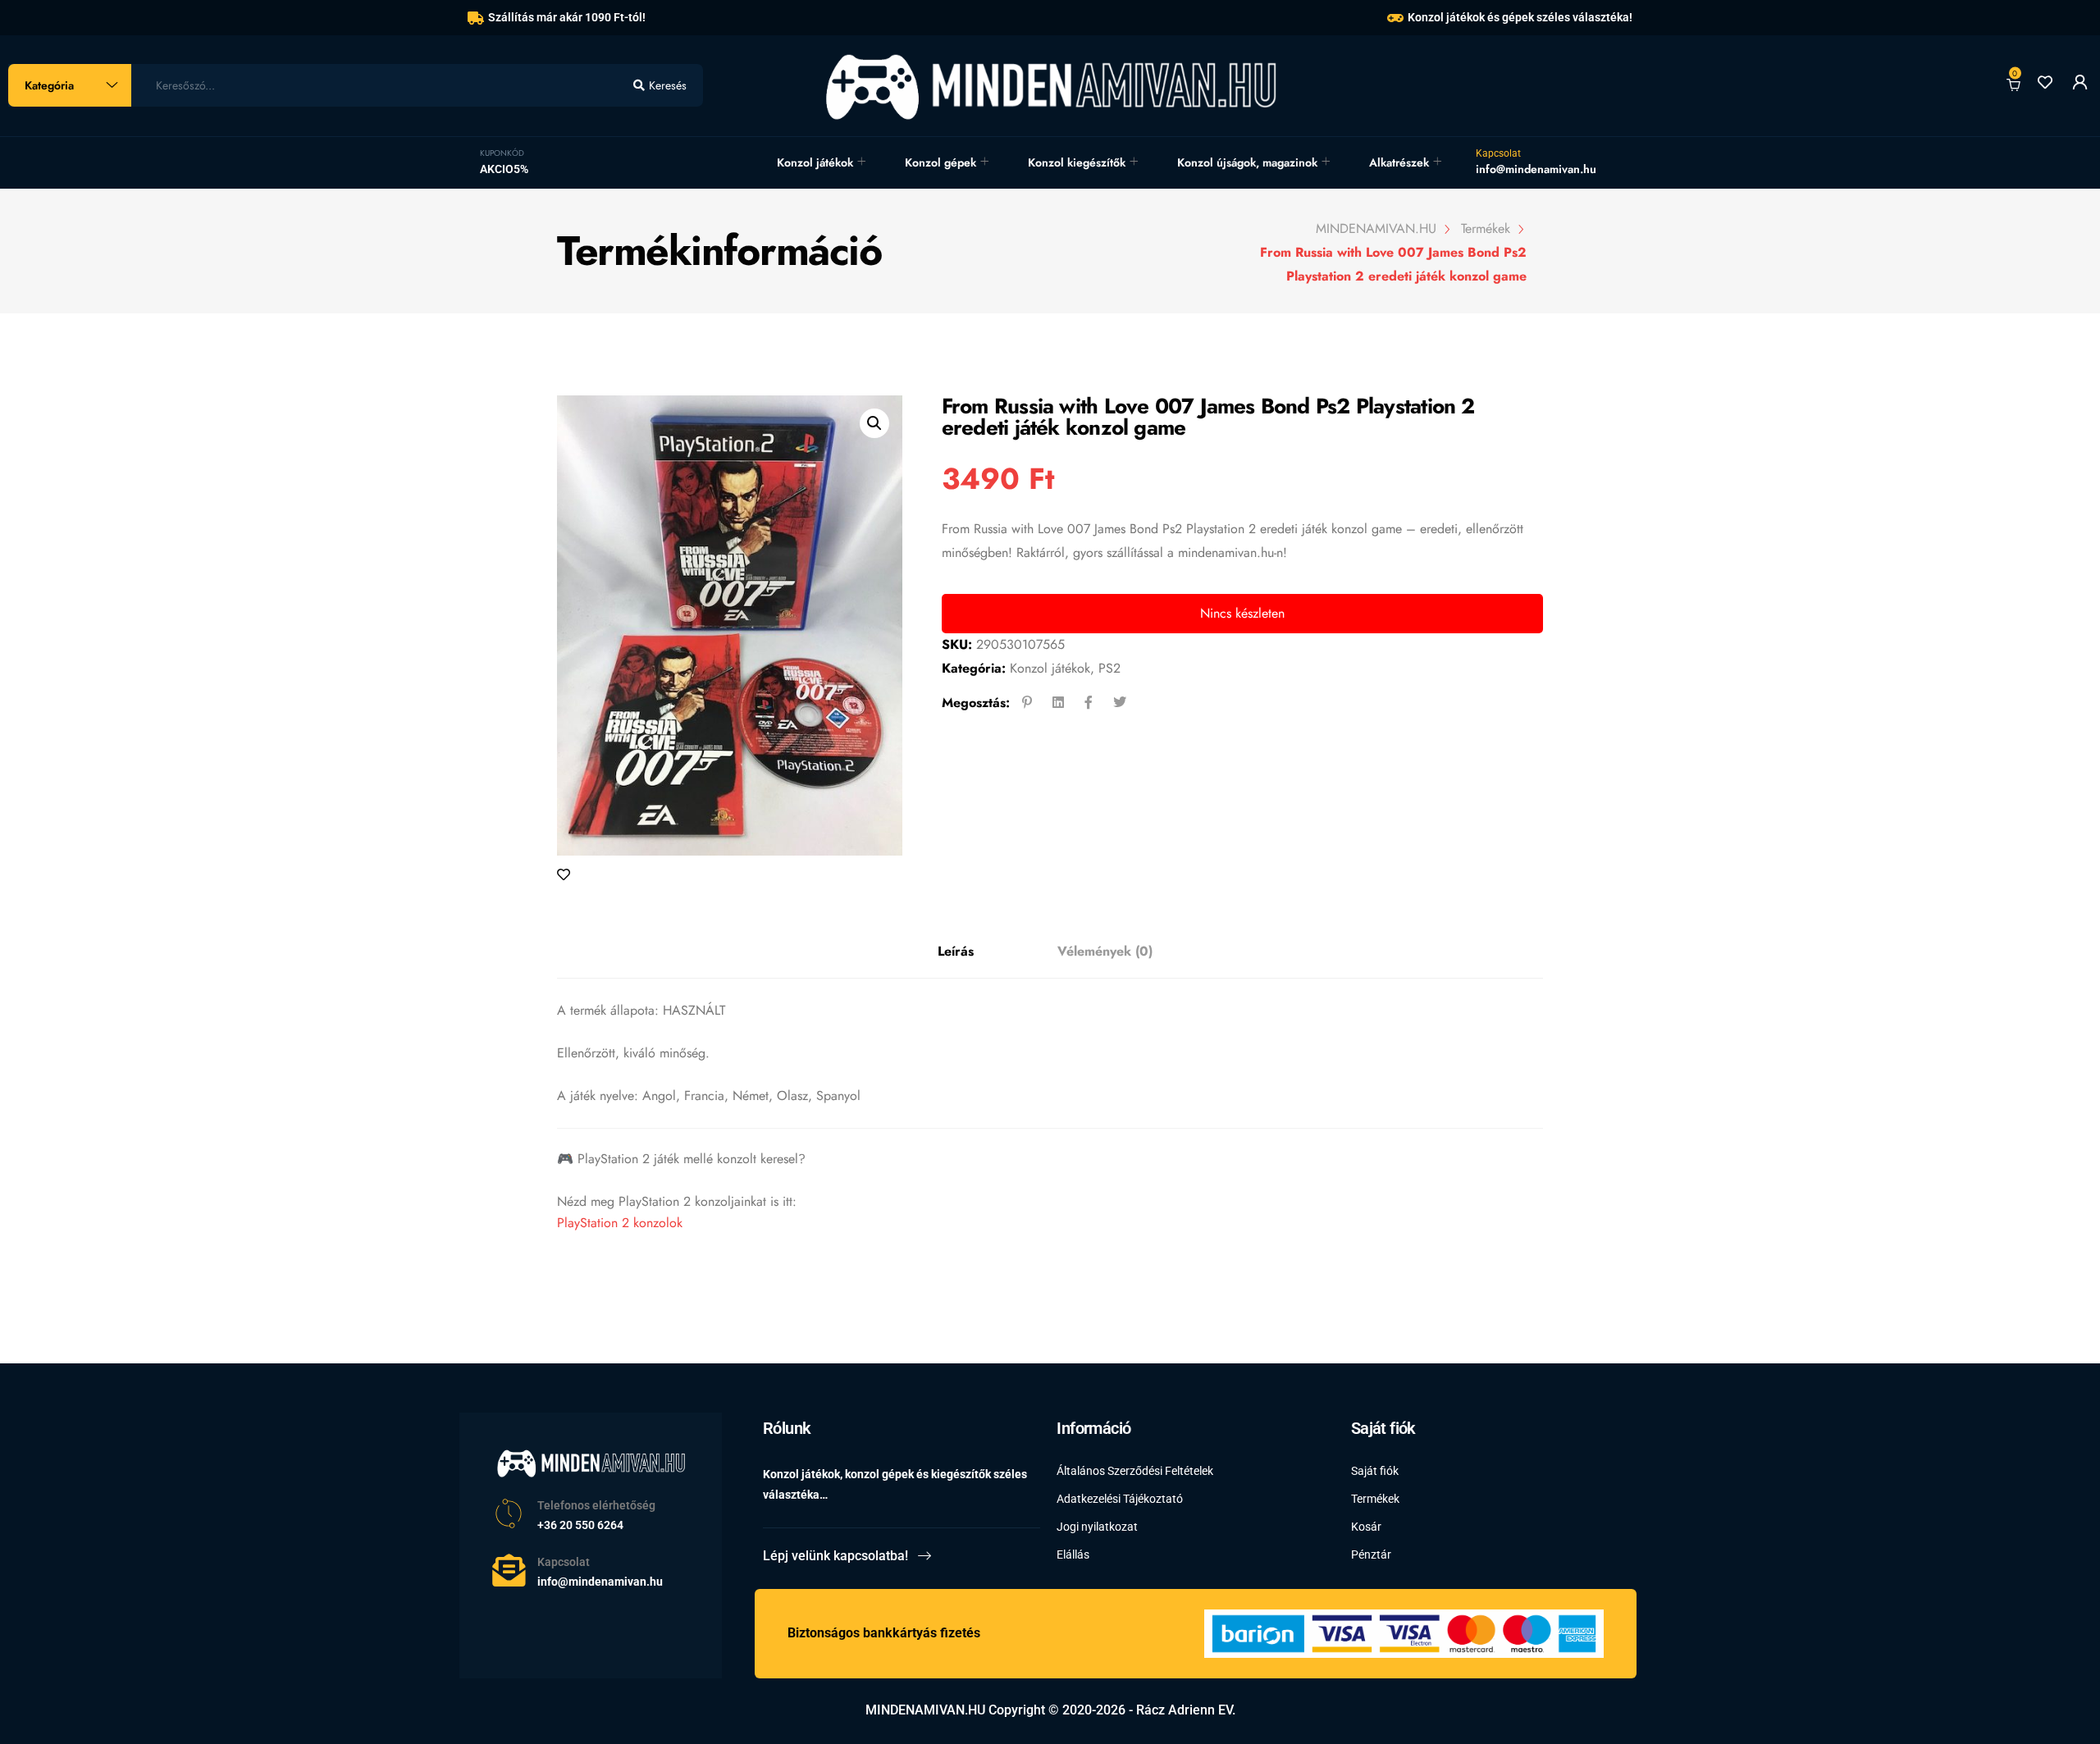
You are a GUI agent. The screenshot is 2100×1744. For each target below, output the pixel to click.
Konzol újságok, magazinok (1247, 162)
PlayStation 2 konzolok (620, 1223)
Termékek (1375, 1499)
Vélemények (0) (1105, 951)
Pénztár (1371, 1555)
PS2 (1109, 668)
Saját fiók (1375, 1471)
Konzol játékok (815, 162)
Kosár (1366, 1527)
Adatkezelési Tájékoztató (1120, 1499)
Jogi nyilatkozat (1097, 1527)
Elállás (1073, 1555)
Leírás (956, 951)
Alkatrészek (1399, 162)
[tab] (956, 952)
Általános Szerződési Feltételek (1135, 1471)
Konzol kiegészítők (1077, 162)
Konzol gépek (940, 162)
